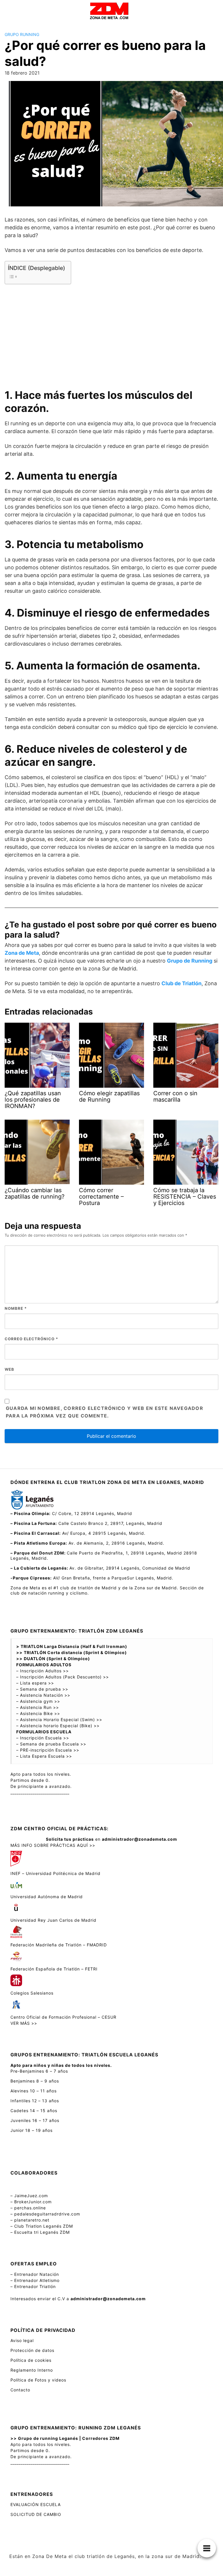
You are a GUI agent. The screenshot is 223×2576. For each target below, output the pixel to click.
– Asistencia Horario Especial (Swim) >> (59, 1720)
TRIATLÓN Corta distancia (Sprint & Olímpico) (75, 1652)
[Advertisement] (111, 336)
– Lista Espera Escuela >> (44, 1756)
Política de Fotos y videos (38, 2380)
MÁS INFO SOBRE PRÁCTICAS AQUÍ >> (53, 1845)
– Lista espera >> (35, 1683)
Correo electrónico (31, 1339)
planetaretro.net (32, 2220)
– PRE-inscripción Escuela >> (48, 1750)
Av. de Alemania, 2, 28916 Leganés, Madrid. (87, 1543)
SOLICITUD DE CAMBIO (37, 2514)
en (111, 1839)
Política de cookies (31, 2360)
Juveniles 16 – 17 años (35, 2120)
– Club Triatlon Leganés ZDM (42, 2226)
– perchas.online (28, 2208)
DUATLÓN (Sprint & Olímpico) (57, 1659)
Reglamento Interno (32, 2370)
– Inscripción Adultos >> (43, 1671)
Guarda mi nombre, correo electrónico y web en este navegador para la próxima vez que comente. (105, 1412)
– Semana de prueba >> (42, 1689)
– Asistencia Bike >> (38, 1713)
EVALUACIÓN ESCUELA (36, 2504)
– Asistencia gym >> (38, 1701)
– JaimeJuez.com (29, 2196)
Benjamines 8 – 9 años (35, 2081)
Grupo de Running (190, 961)
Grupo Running (22, 34)
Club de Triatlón (181, 983)
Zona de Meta (22, 953)
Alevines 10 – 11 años (34, 2091)
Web (9, 1369)
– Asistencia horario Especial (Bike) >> (58, 1726)
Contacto (20, 2390)
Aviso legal (22, 2340)
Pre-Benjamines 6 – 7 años (39, 2071)
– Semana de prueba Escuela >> (51, 1744)
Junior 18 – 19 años (32, 2130)
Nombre (16, 1308)
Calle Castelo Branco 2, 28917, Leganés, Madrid (86, 1523)
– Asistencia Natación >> (43, 1695)
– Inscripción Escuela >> (43, 1738)
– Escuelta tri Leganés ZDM (40, 2232)
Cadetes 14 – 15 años (34, 2111)
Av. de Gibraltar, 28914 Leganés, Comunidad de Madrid (100, 1568)
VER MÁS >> (24, 2023)
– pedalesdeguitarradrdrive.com (45, 2214)
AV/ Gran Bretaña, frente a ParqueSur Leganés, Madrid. (92, 1578)
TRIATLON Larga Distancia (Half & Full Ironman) (74, 1646)
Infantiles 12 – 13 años (35, 2101)
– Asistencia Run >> (38, 1707)
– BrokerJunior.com (31, 2202)
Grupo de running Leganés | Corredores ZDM (69, 2438)
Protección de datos (32, 2350)
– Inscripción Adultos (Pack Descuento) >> (63, 1677)
